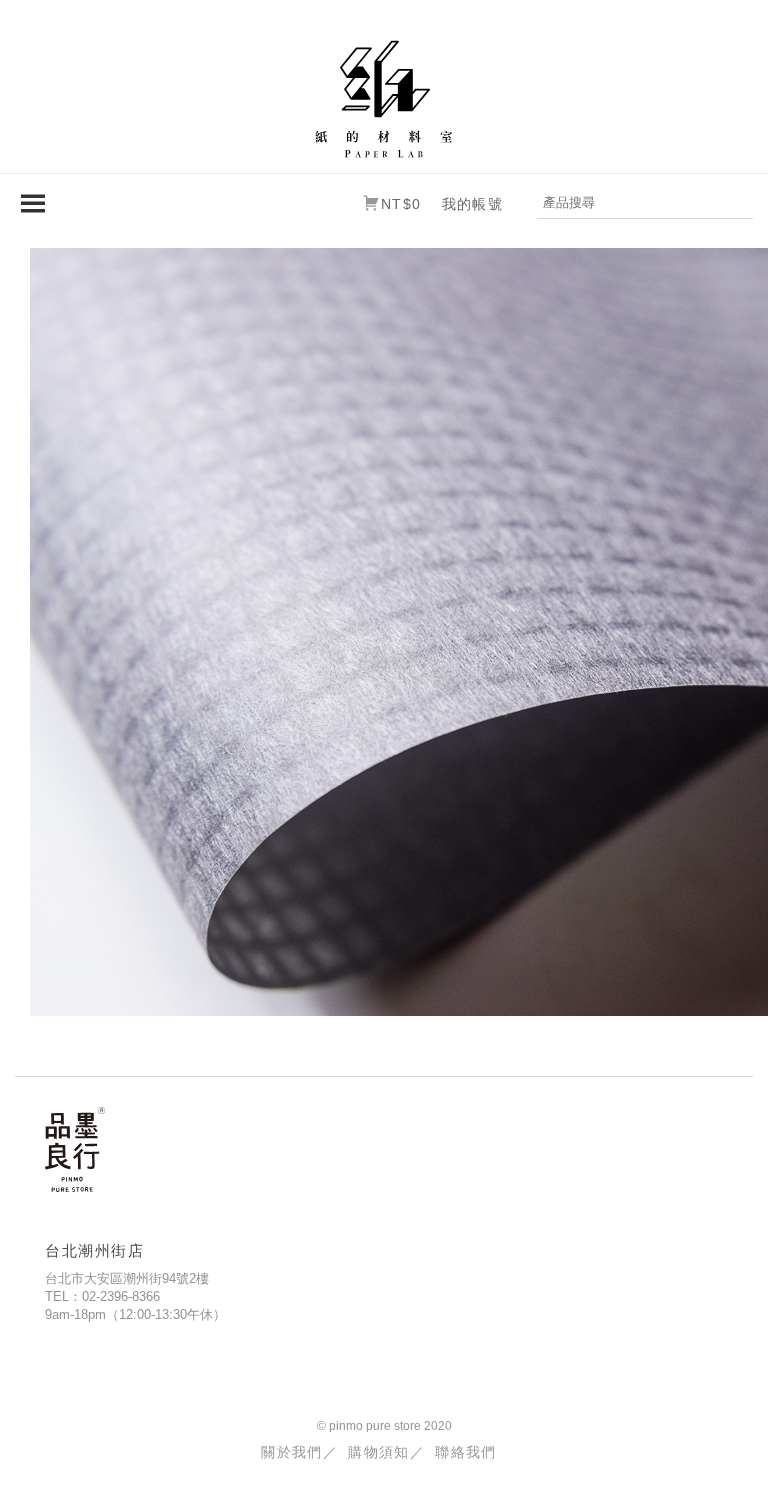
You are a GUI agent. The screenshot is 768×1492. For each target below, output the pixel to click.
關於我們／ (299, 1452)
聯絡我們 (466, 1452)
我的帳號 (473, 204)
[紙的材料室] (384, 97)
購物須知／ (386, 1452)
